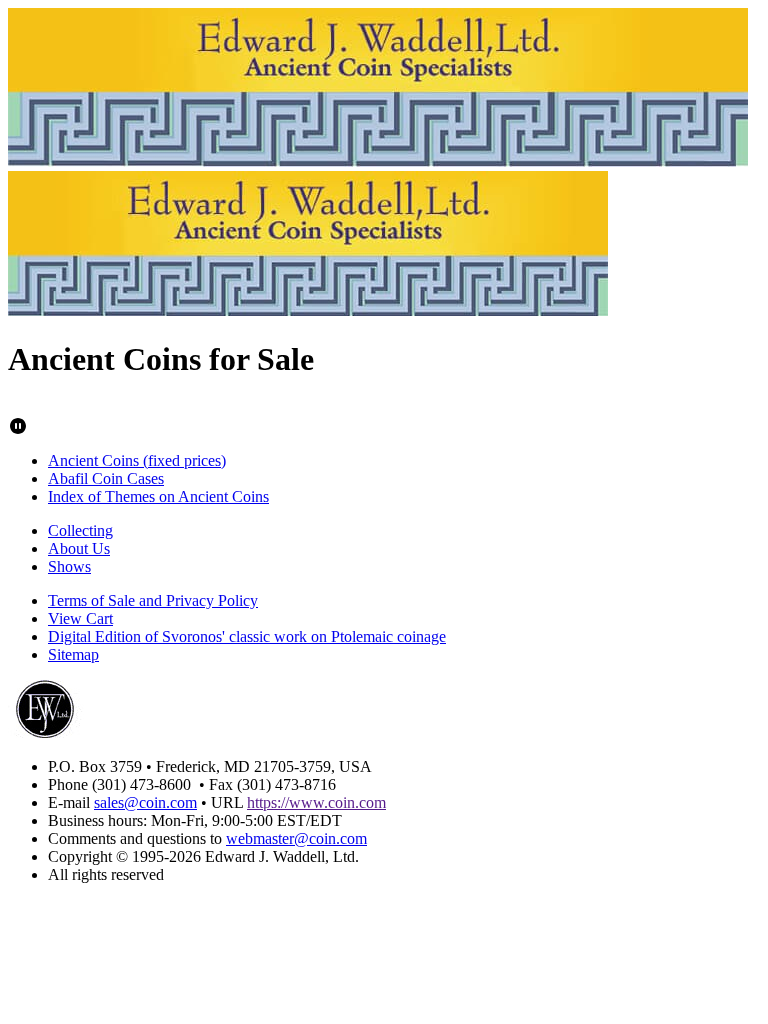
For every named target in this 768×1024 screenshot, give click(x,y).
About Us (79, 548)
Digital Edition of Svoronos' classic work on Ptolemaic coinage (247, 636)
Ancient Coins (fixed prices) (137, 460)
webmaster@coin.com (296, 838)
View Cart (80, 618)
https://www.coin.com (316, 802)
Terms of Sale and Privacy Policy (153, 600)
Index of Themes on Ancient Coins (158, 496)
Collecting (80, 530)
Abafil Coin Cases (106, 478)
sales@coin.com (145, 802)
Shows (69, 566)
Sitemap (73, 654)
